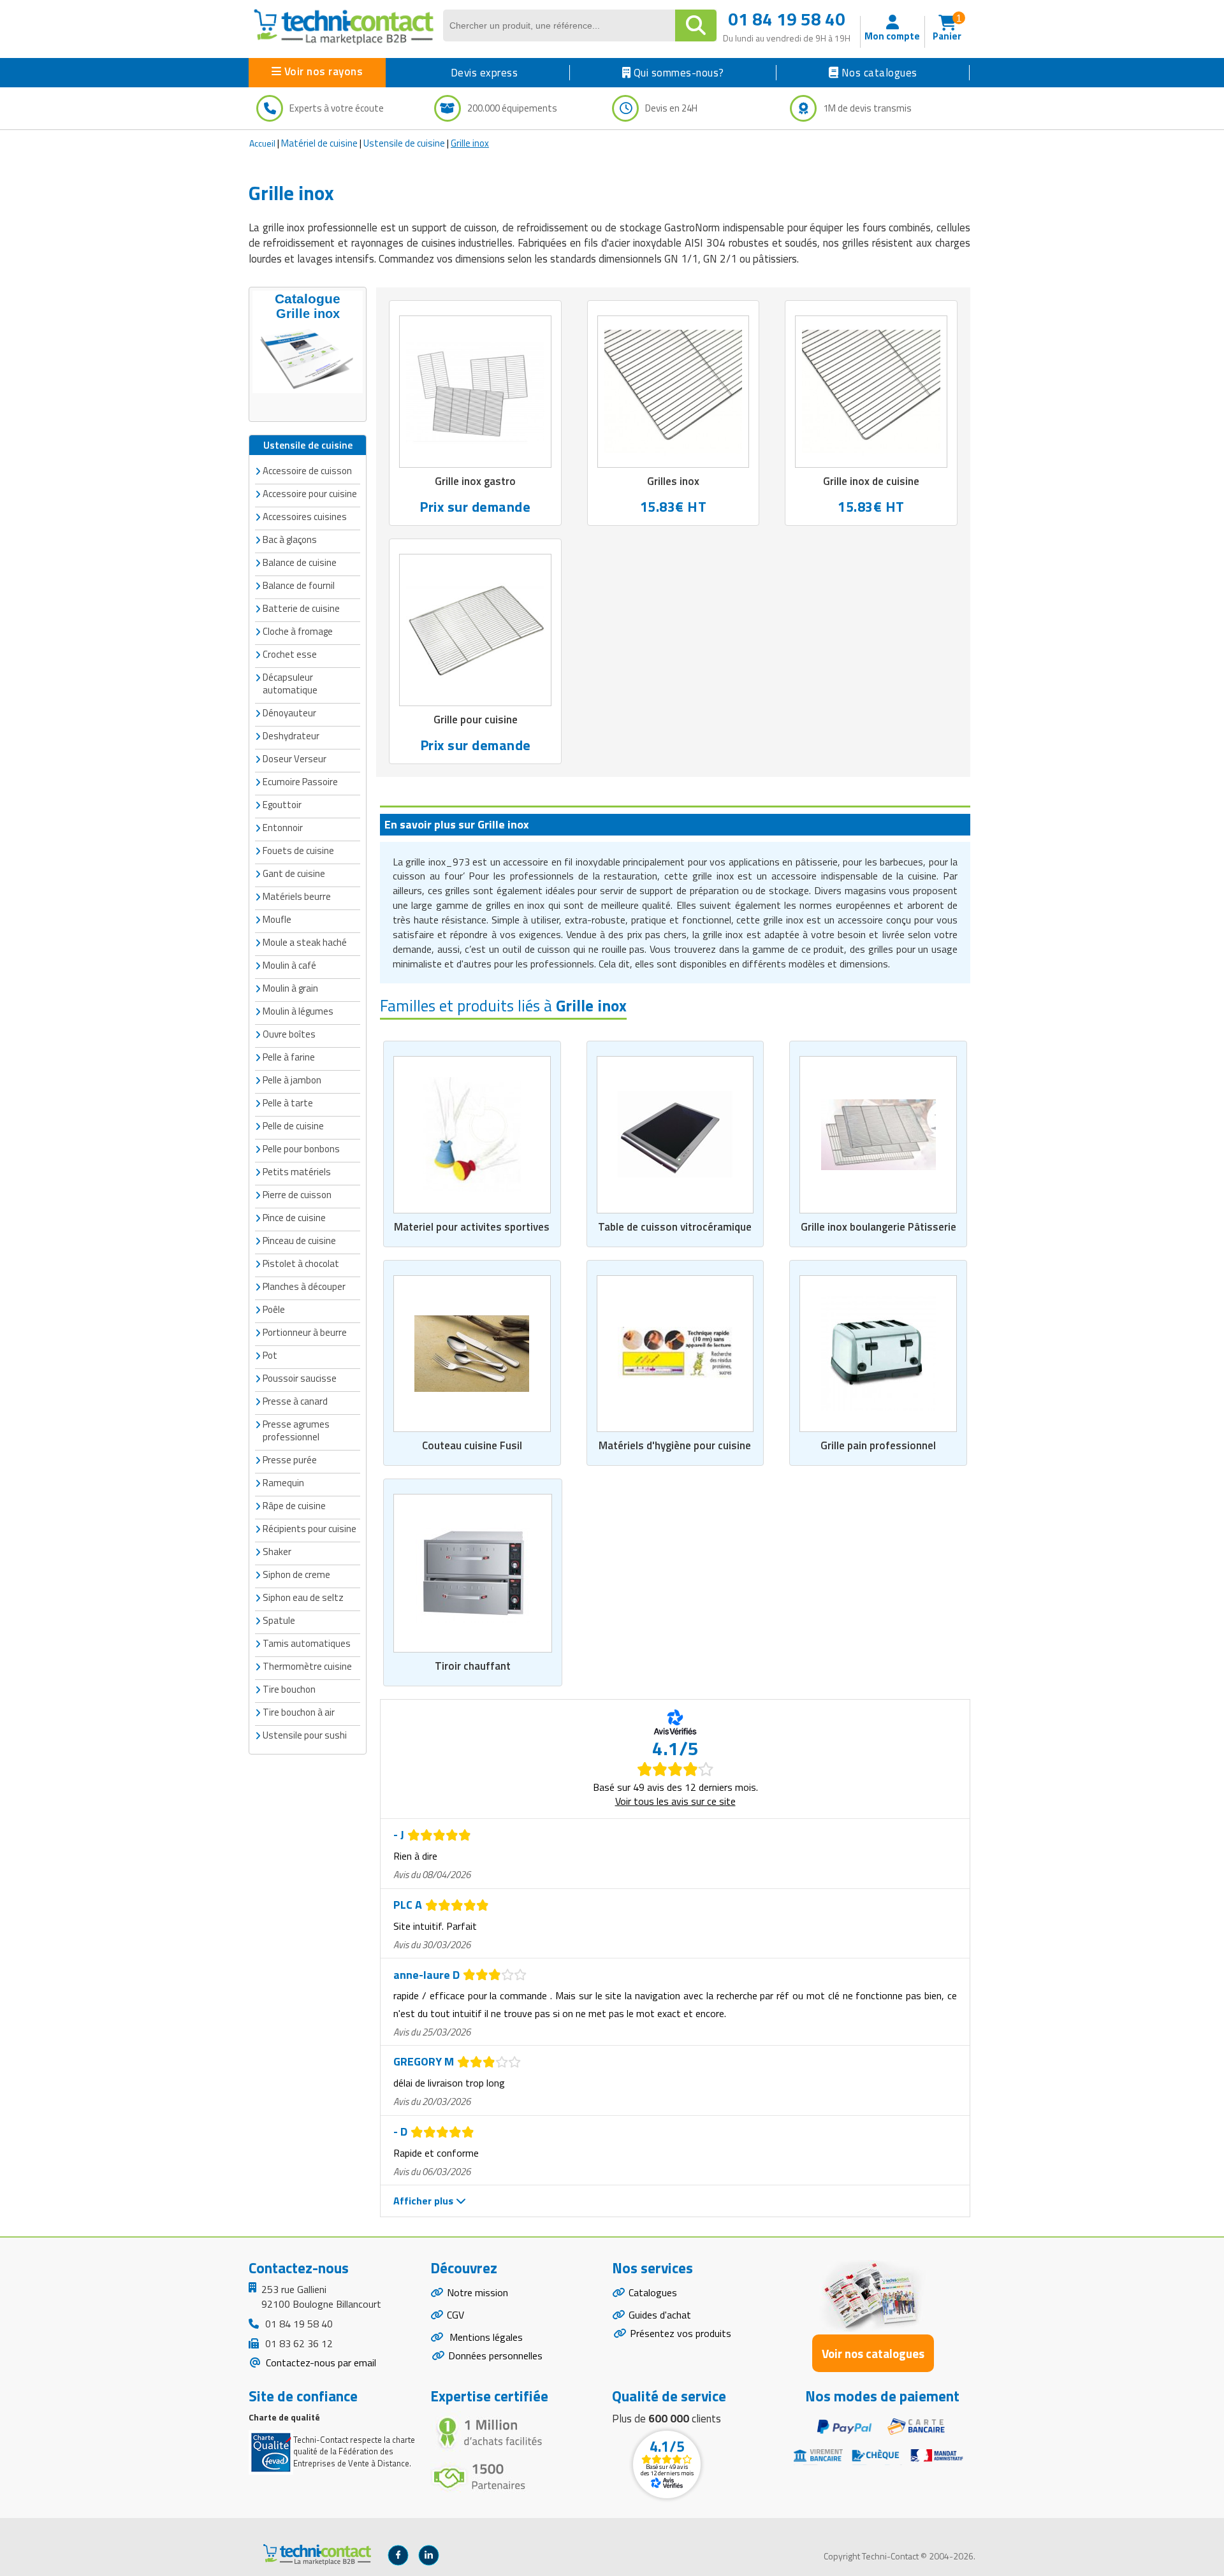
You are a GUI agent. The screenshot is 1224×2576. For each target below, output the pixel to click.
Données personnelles (495, 2355)
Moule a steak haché (305, 942)
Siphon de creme (296, 1574)
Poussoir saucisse (300, 1378)
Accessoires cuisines (305, 517)
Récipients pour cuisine (310, 1529)
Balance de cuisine (300, 562)
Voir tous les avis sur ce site (675, 1801)
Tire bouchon (289, 1689)
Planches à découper (304, 1286)
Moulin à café (289, 965)
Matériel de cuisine (319, 143)
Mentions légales (485, 2337)
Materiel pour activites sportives (472, 1227)
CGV (455, 2315)
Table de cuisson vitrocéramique (675, 1227)
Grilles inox (673, 481)
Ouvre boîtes (289, 1034)
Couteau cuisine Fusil (472, 1445)
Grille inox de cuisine (871, 481)
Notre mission (477, 2292)
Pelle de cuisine (293, 1126)
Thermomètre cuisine (307, 1666)
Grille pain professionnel (878, 1445)
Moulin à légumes (298, 1011)
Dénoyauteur (289, 713)
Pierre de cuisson (297, 1195)
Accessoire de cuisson (307, 471)
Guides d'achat (660, 2315)
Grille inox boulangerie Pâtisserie (878, 1227)
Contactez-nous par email (320, 2363)
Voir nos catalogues (873, 2353)
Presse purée (290, 1460)
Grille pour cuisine (476, 720)
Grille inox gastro (475, 481)
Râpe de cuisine (294, 1506)
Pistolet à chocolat (301, 1263)
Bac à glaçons (290, 539)
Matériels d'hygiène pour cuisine (675, 1445)
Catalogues (653, 2292)
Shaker (277, 1552)
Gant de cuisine (294, 873)
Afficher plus (425, 2201)
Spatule (279, 1620)
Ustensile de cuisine (404, 143)
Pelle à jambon (292, 1080)
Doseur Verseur (295, 759)
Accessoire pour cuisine (310, 494)
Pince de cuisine (294, 1218)
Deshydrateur (291, 736)
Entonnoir (283, 828)
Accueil (262, 143)
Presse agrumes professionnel (296, 1430)
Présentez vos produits (681, 2333)
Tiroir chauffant (473, 1666)
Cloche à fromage (298, 631)
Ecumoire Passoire (300, 782)
